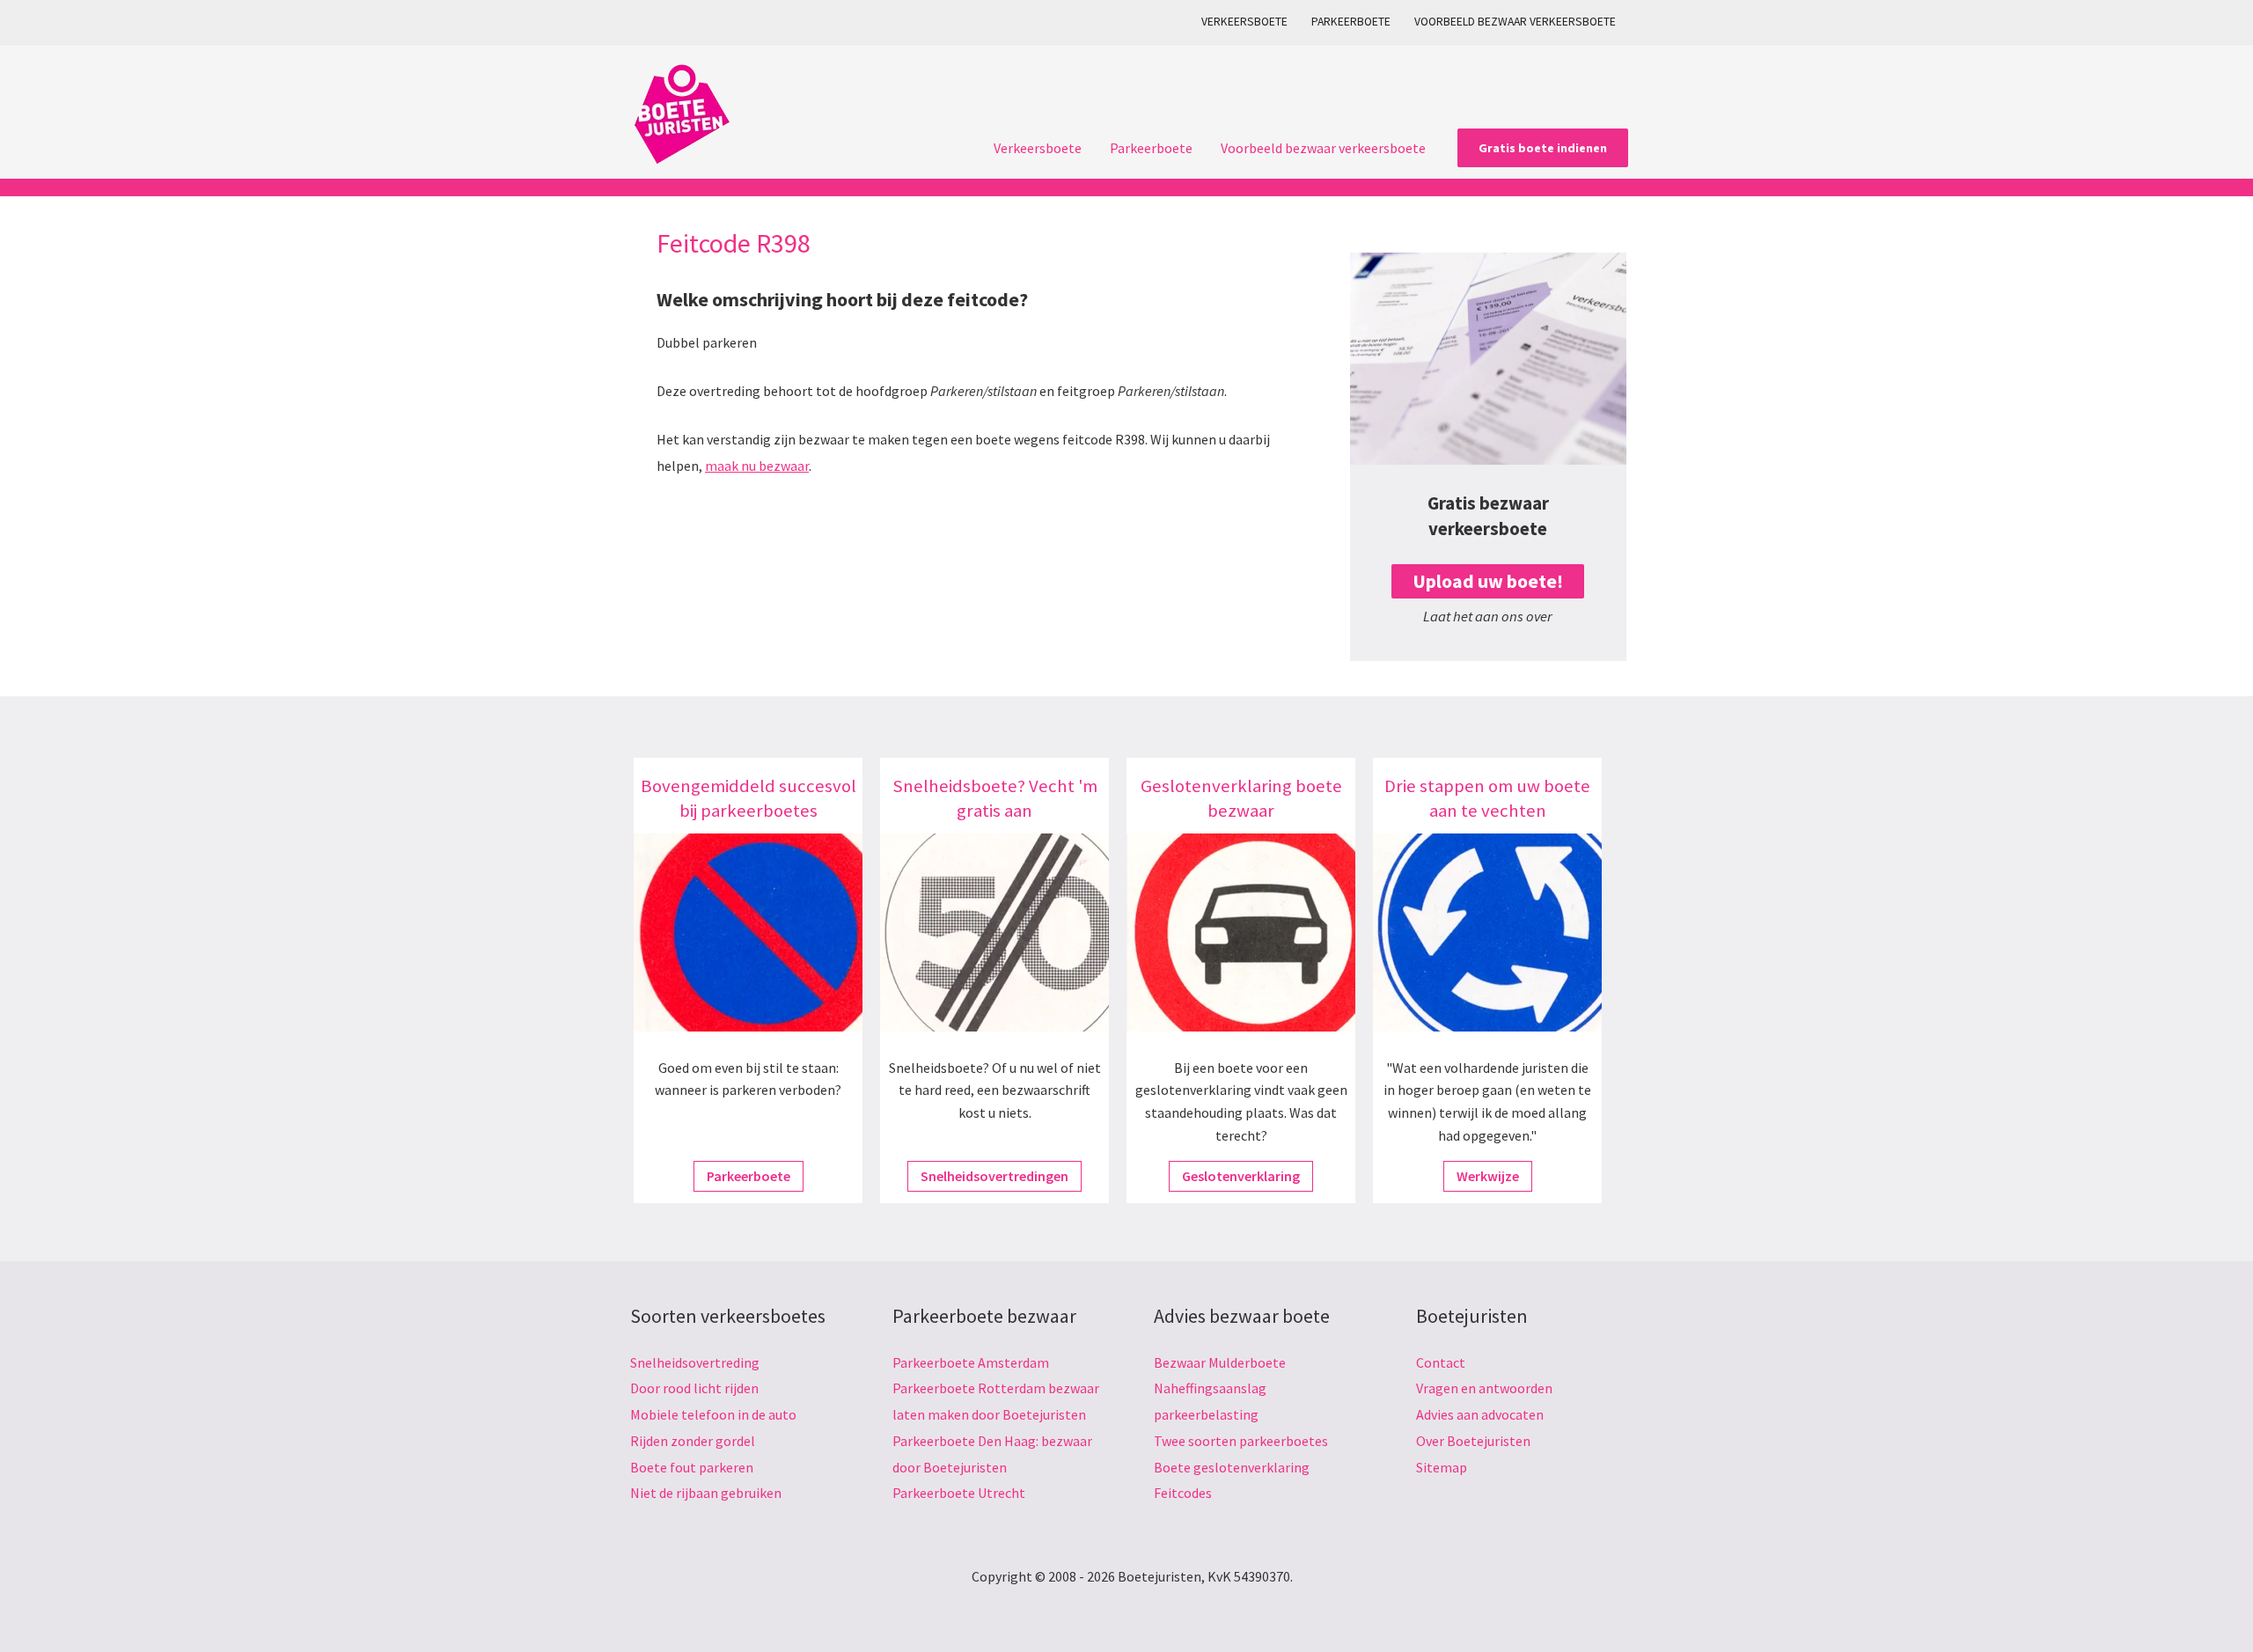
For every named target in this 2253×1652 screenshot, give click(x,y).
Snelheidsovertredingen (994, 1176)
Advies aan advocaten (1480, 1414)
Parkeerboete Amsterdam (971, 1362)
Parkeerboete (1351, 22)
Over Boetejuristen (1473, 1441)
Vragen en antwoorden (1484, 1388)
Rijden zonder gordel (693, 1441)
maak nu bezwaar (757, 466)
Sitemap (1442, 1467)
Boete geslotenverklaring (1232, 1467)
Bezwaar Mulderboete (1220, 1362)
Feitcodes (1183, 1493)
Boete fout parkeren (692, 1467)
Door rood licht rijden (694, 1388)
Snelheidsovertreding (695, 1362)
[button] (1543, 148)
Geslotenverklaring (1241, 1176)
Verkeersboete (1244, 22)
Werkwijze (1488, 1176)
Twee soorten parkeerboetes (1241, 1441)
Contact (1441, 1362)
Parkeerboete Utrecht (959, 1493)
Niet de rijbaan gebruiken (706, 1493)
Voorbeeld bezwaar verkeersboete (1515, 22)
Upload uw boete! (1488, 581)
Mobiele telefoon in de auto (713, 1414)
